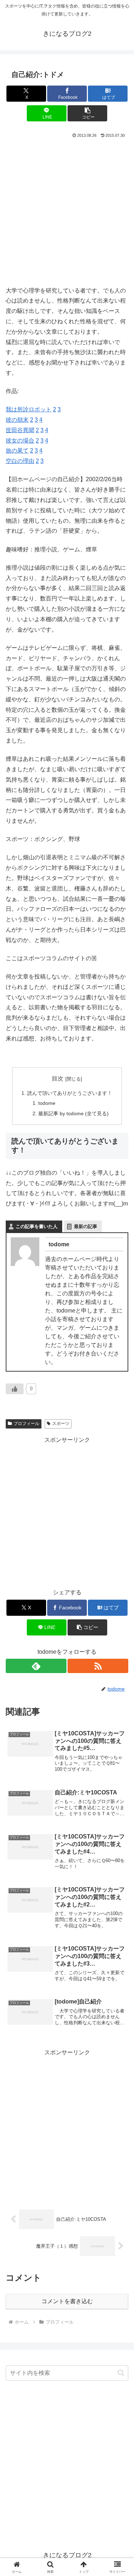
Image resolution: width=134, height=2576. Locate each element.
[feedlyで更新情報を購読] (36, 1666)
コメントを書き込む (67, 2301)
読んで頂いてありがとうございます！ (70, 1093)
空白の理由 (20, 461)
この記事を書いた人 (37, 1226)
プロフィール (26, 1424)
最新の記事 (86, 1226)
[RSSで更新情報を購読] (98, 1666)
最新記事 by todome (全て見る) (73, 1113)
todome (47, 1103)
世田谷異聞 (20, 430)
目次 (58, 1079)
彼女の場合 (20, 441)
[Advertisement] (67, 210)
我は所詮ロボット (29, 409)
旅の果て (17, 451)
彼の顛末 (17, 420)
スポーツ (61, 1424)
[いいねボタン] (15, 1389)
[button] (87, 113)
